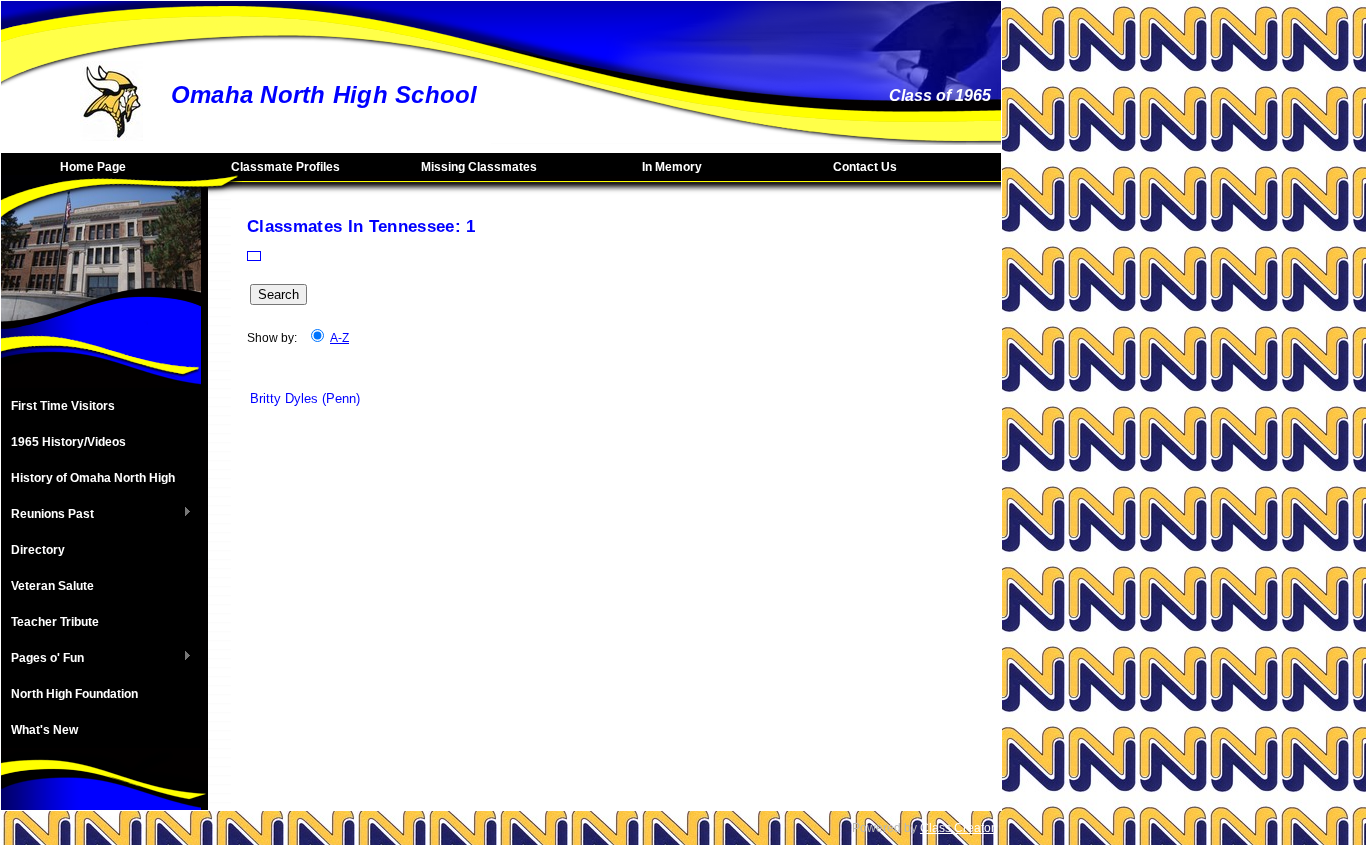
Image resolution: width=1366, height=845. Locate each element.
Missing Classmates (479, 167)
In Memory (672, 167)
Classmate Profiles (285, 167)
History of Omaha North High (93, 478)
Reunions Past (47, 515)
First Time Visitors (63, 406)
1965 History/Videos (68, 442)
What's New (44, 730)
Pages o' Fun (42, 659)
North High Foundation (74, 694)
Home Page (93, 167)
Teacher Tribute (55, 622)
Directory (38, 550)
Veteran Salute (52, 586)
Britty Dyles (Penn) (305, 398)
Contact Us (865, 167)
